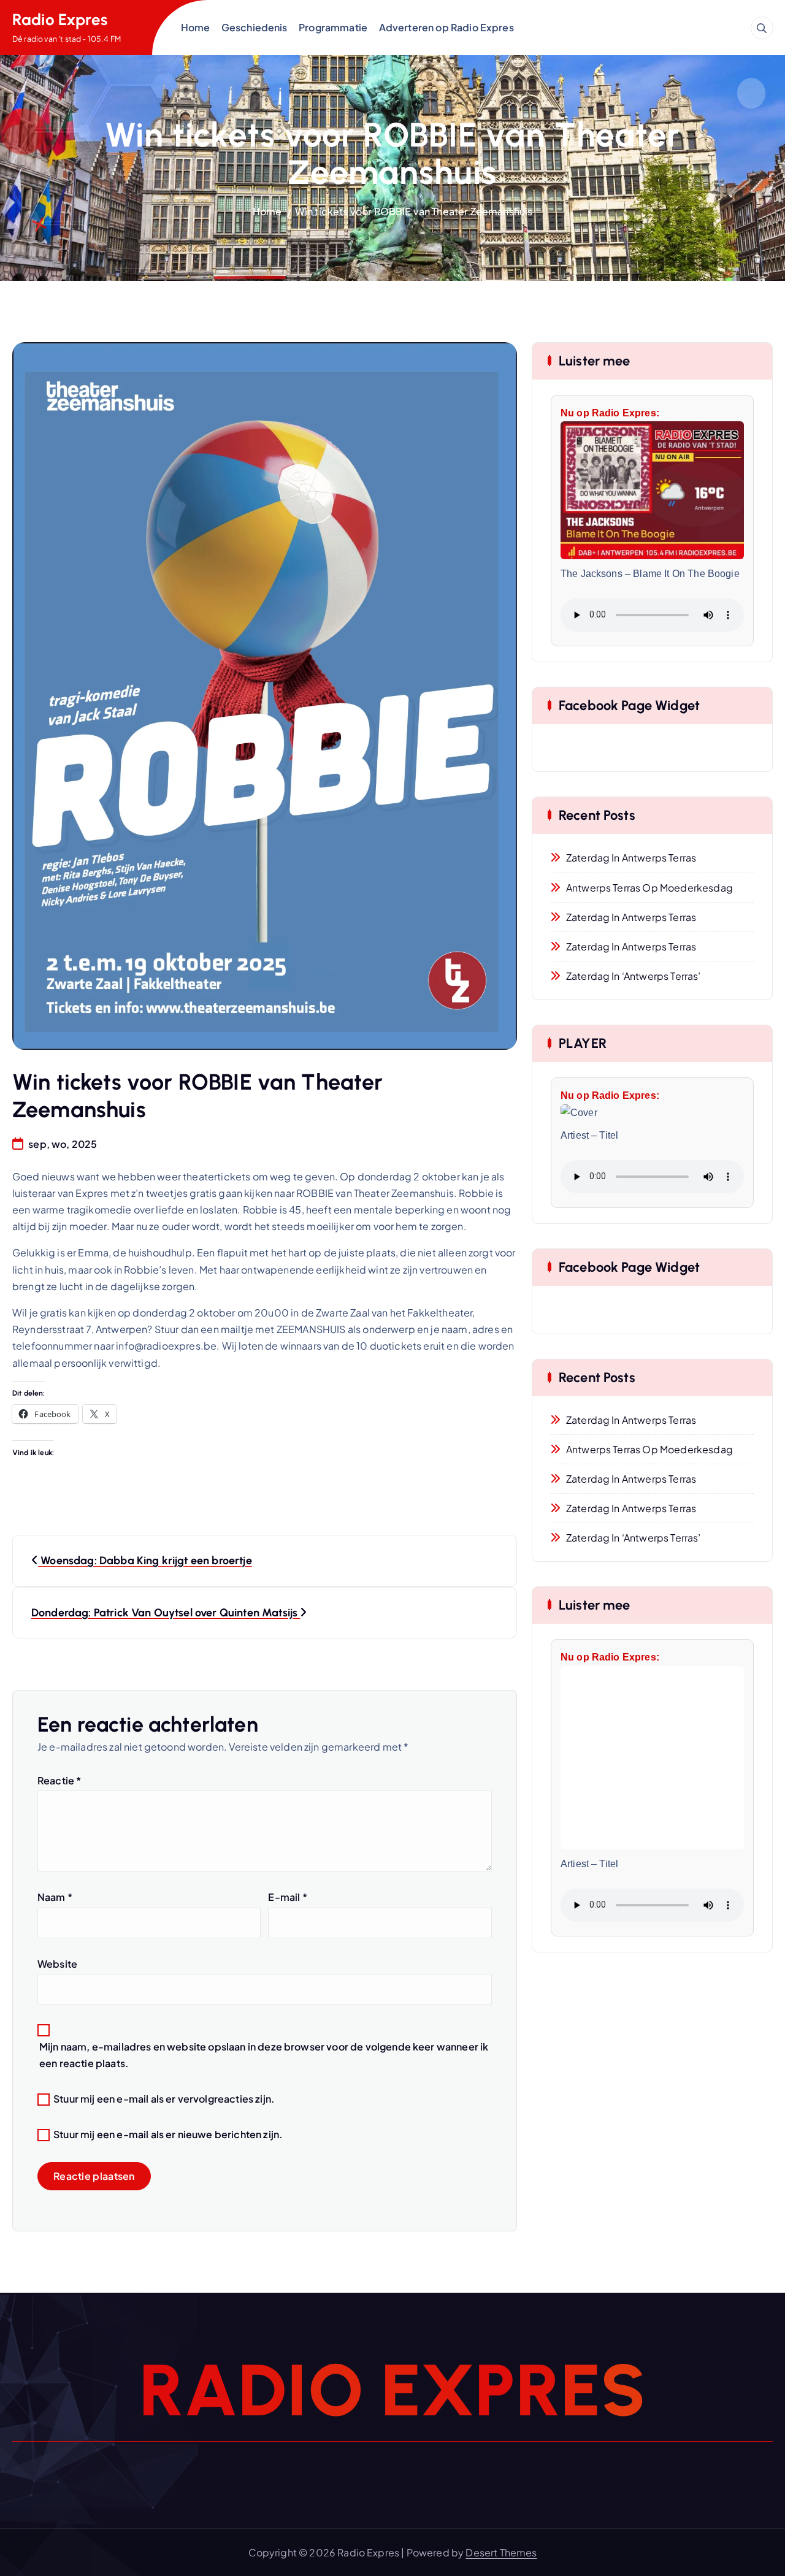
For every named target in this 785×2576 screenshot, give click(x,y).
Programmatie (333, 27)
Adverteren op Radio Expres (446, 27)
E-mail (287, 1897)
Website (57, 1964)
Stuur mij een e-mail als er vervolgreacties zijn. (164, 2099)
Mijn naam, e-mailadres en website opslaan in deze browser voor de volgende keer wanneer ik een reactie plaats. (264, 2055)
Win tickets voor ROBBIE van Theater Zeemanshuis (414, 211)
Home (196, 27)
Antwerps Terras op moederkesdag (649, 888)
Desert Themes (501, 2552)
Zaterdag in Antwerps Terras (631, 858)
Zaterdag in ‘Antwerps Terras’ (634, 976)
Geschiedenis (255, 27)
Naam (55, 1897)
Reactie (59, 1780)
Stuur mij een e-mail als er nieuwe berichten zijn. (168, 2134)
